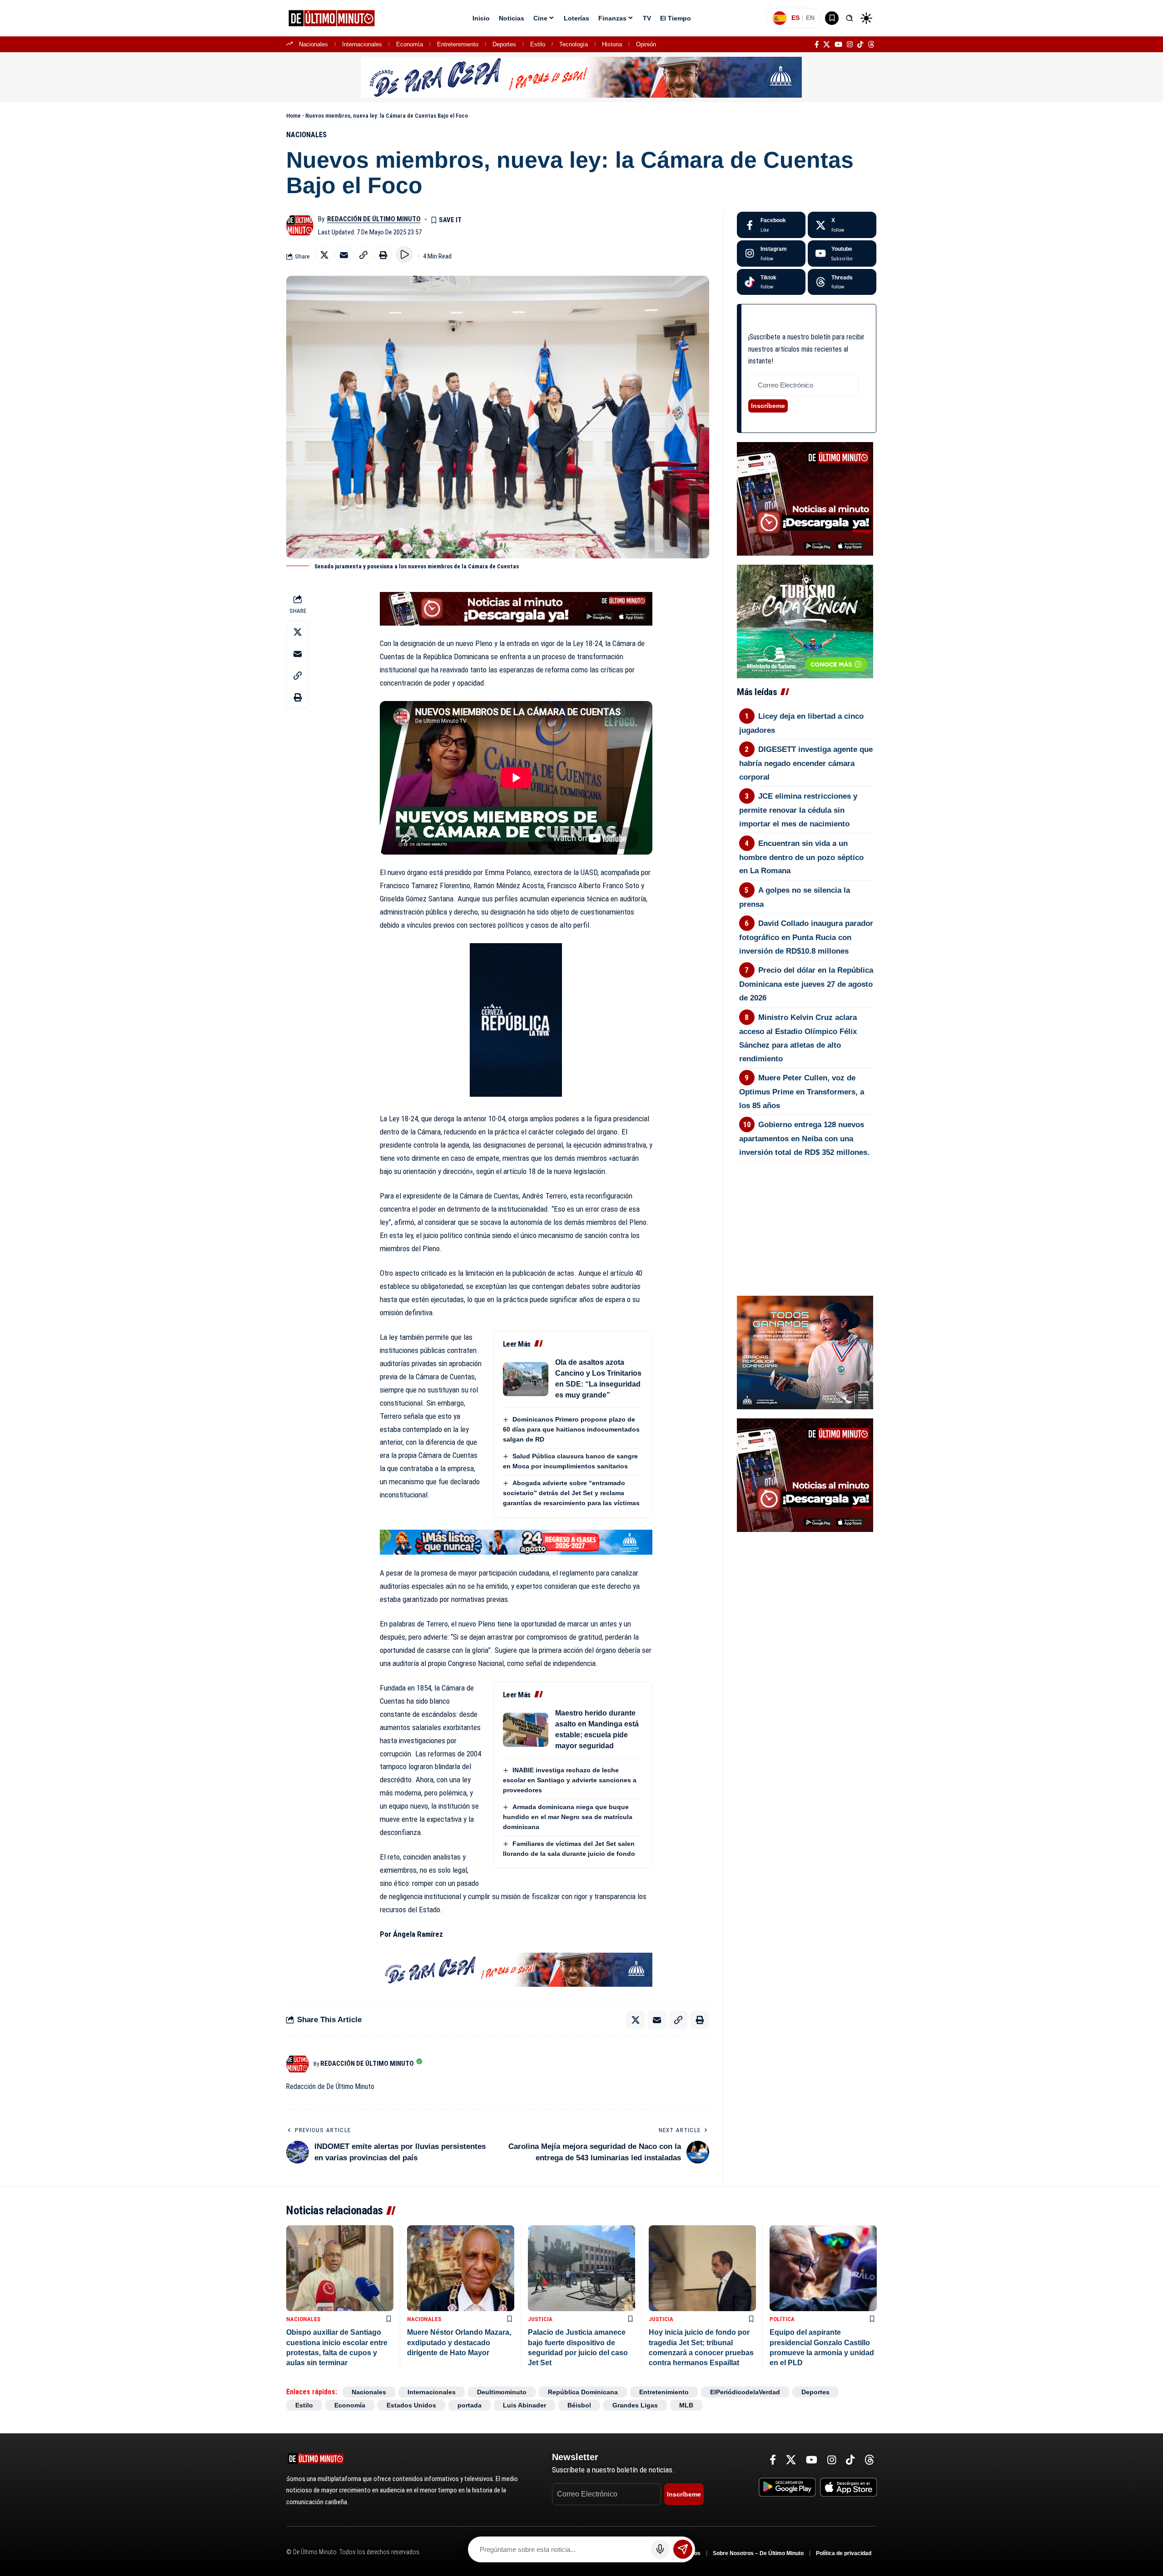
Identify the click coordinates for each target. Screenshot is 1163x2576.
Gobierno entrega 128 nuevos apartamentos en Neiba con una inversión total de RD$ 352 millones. (804, 1139)
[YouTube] (838, 45)
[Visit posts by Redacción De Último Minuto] (300, 225)
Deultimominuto (502, 2392)
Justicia (540, 2319)
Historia (612, 44)
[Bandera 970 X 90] (581, 77)
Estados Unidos (411, 2405)
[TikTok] (860, 45)
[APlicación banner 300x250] (805, 498)
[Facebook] (817, 45)
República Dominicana (583, 2392)
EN (810, 18)
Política (782, 2319)
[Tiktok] (771, 282)
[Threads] (871, 45)
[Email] (344, 255)
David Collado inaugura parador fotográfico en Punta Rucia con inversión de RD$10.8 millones (806, 937)
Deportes (504, 44)
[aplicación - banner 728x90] (516, 608)
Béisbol (579, 2405)
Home (293, 116)
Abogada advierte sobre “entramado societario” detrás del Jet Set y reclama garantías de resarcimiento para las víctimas (571, 1493)
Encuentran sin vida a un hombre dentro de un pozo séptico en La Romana (801, 857)
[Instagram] (850, 45)
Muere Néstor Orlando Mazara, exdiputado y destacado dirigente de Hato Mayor (459, 2342)
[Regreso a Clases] (516, 1542)
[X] (827, 45)
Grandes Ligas (635, 2405)
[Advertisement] (806, 1212)
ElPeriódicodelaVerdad (745, 2392)
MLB (686, 2405)
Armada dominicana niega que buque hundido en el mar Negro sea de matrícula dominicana (568, 1817)
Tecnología (574, 44)
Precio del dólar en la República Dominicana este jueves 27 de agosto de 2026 (806, 984)
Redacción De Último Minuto (374, 219)
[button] (850, 18)
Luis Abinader (524, 2405)
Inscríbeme (768, 406)
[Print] (383, 255)
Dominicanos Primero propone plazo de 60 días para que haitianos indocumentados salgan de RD (571, 1429)
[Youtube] (842, 254)
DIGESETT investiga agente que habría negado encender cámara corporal (806, 763)
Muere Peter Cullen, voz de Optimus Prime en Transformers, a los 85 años (802, 1092)
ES (795, 18)
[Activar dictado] (660, 2549)
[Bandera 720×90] (516, 1969)
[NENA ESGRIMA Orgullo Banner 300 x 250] (805, 1352)
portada (470, 2405)
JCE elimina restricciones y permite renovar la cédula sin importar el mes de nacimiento (798, 810)
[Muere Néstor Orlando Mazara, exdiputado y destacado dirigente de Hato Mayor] (461, 2268)
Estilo (538, 44)
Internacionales (362, 44)
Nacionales (313, 44)
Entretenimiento (458, 44)
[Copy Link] (363, 255)
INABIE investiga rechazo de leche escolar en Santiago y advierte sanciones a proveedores (570, 1780)
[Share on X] (324, 255)
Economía (410, 44)
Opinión (646, 44)
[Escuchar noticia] (404, 254)
